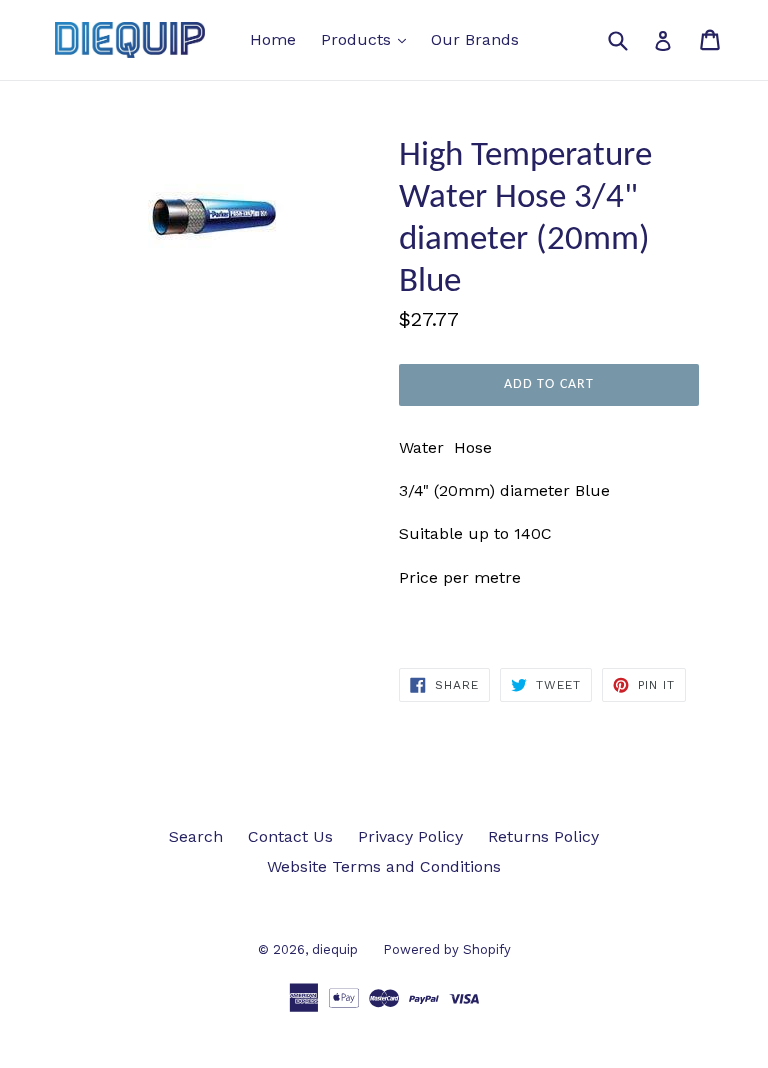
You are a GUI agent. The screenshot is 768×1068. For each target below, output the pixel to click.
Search (196, 836)
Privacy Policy (410, 836)
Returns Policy (543, 836)
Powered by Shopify (447, 949)
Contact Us (290, 836)
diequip (335, 949)
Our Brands (475, 39)
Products (368, 39)
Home (273, 39)
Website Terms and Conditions (384, 866)
